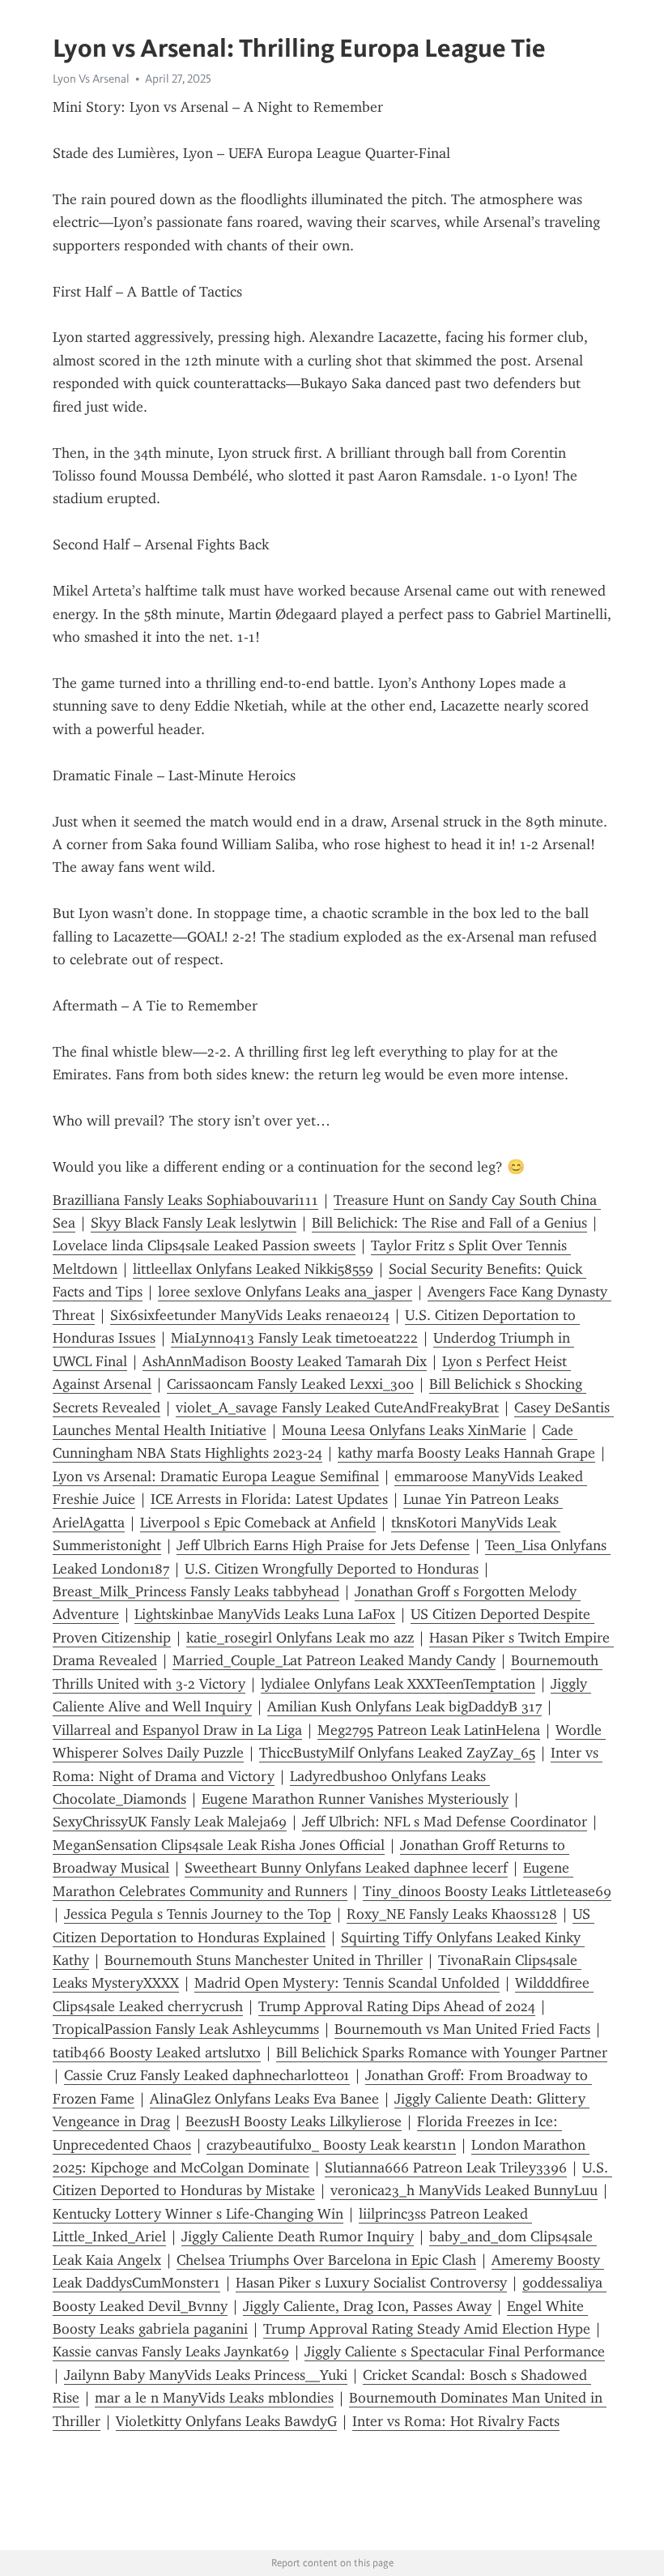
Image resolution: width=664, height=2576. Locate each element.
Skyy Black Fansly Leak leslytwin (194, 1223)
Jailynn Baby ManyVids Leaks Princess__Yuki (206, 2375)
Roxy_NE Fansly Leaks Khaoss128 (452, 1914)
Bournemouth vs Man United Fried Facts (462, 2029)
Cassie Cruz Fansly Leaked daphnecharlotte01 (207, 2075)
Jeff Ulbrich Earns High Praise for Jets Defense (323, 1545)
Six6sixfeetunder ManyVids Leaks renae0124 (250, 1315)
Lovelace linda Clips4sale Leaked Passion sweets (204, 1245)
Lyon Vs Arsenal (91, 79)
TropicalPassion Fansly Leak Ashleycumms (186, 2029)
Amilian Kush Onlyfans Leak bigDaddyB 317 (404, 1707)
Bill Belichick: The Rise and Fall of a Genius (449, 1223)
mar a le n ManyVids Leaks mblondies (214, 2398)
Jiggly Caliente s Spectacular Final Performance (455, 2352)
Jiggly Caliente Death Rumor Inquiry (298, 2236)
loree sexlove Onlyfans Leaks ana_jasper (285, 1292)
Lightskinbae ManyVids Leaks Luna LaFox (265, 1614)
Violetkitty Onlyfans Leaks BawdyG (226, 2421)
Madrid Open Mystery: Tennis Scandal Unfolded (347, 1983)
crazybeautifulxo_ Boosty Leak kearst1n (331, 2145)
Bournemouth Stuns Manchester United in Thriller (264, 1960)
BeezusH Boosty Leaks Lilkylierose (294, 2121)
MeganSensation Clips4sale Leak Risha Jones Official (219, 1845)
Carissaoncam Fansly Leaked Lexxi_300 (290, 1384)
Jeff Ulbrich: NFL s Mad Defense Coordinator (445, 1822)
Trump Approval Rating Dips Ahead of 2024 (397, 2006)
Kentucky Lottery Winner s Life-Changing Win (198, 2214)
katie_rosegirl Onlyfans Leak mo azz (300, 1638)
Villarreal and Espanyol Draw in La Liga (177, 1730)
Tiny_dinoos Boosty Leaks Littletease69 (487, 1891)
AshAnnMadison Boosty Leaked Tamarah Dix (285, 1361)
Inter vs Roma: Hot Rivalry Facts (456, 2421)
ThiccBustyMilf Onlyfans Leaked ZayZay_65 (397, 1753)
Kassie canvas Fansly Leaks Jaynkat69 (171, 2352)
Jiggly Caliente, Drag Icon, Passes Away (367, 2306)
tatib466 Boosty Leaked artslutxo (157, 2053)
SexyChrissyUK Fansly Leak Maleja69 (170, 1822)
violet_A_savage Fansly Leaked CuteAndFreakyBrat (337, 1408)
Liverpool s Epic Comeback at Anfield (258, 1523)
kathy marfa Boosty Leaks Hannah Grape (466, 1453)
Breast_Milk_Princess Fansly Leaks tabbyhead (196, 1591)
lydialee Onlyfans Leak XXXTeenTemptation (398, 1684)
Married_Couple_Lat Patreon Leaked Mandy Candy (334, 1660)
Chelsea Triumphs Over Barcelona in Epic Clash (326, 2260)
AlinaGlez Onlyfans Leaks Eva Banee (264, 2099)
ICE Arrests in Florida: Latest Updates (269, 1499)
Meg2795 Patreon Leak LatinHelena (429, 1730)
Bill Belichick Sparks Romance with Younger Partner (442, 2053)
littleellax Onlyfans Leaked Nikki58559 (253, 1269)
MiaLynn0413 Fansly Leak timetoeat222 (294, 1338)
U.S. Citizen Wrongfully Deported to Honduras (332, 1569)
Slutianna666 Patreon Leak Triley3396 (446, 2168)
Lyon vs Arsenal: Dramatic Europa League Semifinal (216, 1476)
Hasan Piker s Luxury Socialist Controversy (371, 2283)
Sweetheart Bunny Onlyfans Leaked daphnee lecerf (346, 1868)
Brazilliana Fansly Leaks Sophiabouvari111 (185, 1200)
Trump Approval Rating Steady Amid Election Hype (427, 2329)
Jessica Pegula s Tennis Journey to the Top (198, 1914)
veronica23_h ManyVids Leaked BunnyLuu (464, 2190)
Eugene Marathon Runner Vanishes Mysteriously (355, 1799)
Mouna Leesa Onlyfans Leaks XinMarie (404, 1430)
